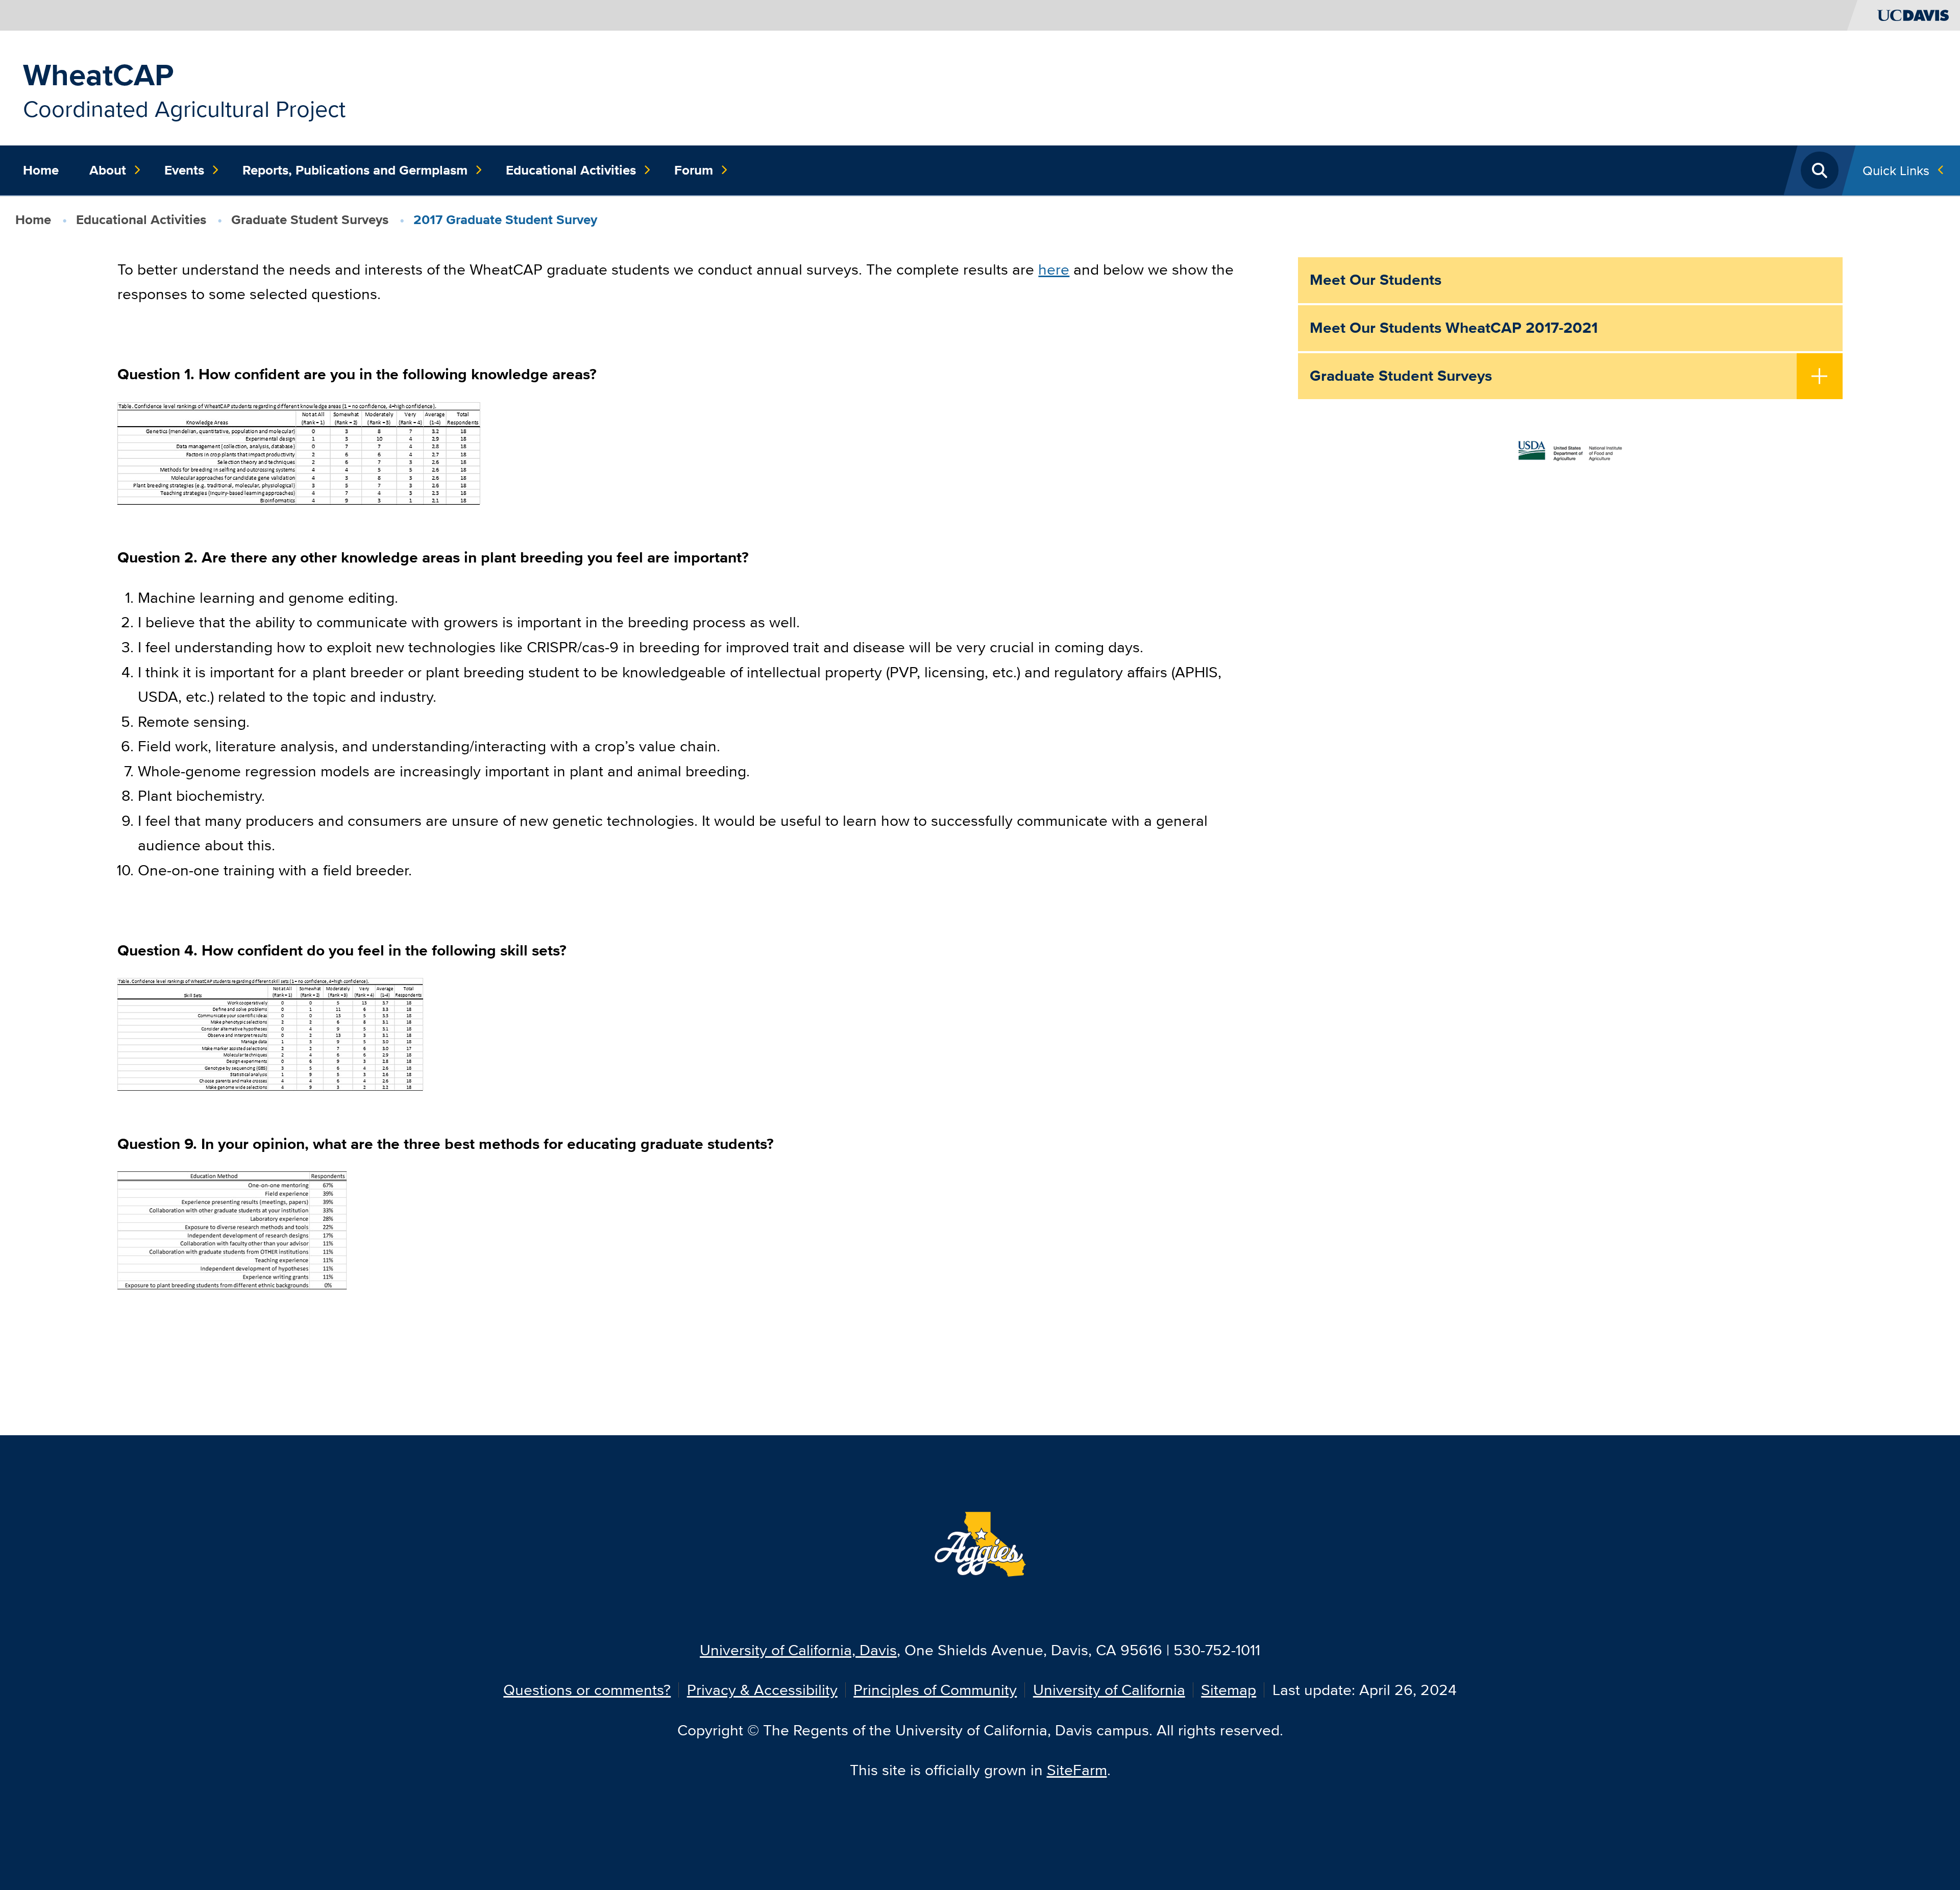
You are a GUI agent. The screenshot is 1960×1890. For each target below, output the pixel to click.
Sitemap (1229, 1690)
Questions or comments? (587, 1690)
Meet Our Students (1376, 280)
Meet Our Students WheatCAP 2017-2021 (1454, 328)
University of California (1109, 1690)
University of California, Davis (798, 1650)
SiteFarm (1077, 1770)
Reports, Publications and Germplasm (355, 170)
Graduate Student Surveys (310, 219)
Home (41, 170)
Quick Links (1896, 170)
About (108, 170)
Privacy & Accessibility (762, 1690)
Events (184, 170)
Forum (694, 170)
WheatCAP (98, 75)
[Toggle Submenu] (1820, 377)
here (1054, 269)
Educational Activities (571, 170)
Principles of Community (935, 1690)
